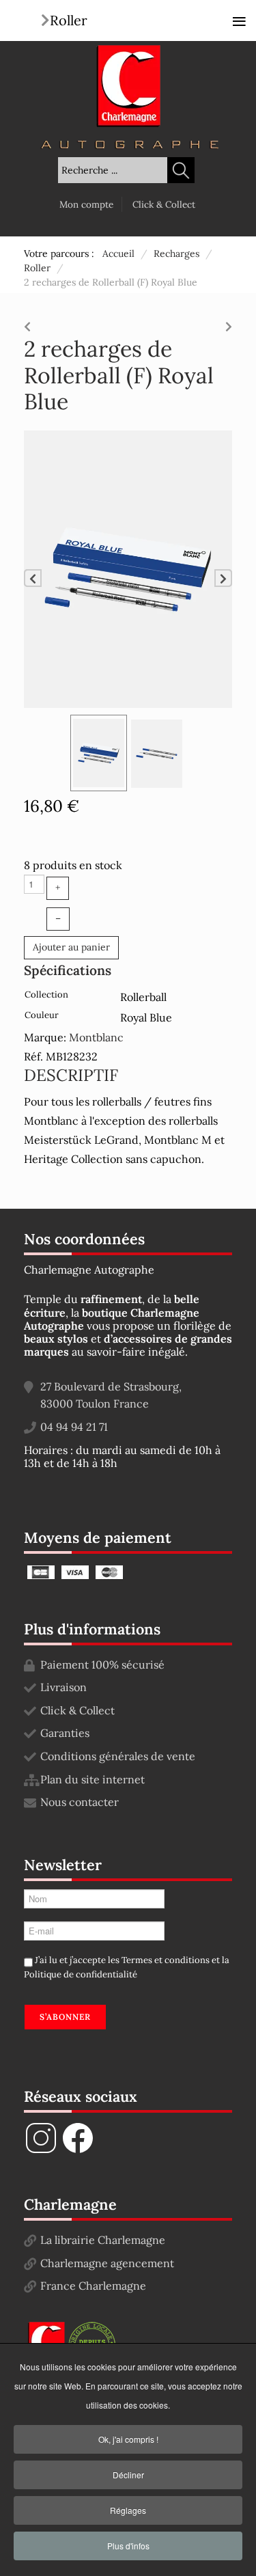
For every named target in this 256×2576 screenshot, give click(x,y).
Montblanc (96, 1037)
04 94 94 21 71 (74, 1427)
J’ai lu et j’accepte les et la (127, 1967)
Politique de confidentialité (81, 1974)
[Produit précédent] (27, 323)
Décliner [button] (128, 2475)
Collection (46, 995)
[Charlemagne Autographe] (128, 86)
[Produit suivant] (229, 323)
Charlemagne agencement (107, 2263)
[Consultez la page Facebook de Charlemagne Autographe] (78, 2151)
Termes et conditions (166, 1960)
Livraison (63, 1687)
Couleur (42, 1015)
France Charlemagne (93, 2286)
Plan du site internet (93, 1779)
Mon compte (86, 204)
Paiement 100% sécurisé (102, 1664)
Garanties (65, 1733)
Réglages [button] (128, 2510)
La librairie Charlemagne (103, 2240)
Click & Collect (164, 204)
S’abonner (65, 2017)
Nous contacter (80, 1802)
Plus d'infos (128, 2546)
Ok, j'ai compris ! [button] (128, 2439)
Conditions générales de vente (118, 1756)
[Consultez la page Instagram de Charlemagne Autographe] (41, 2151)
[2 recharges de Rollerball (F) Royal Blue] (128, 568)
